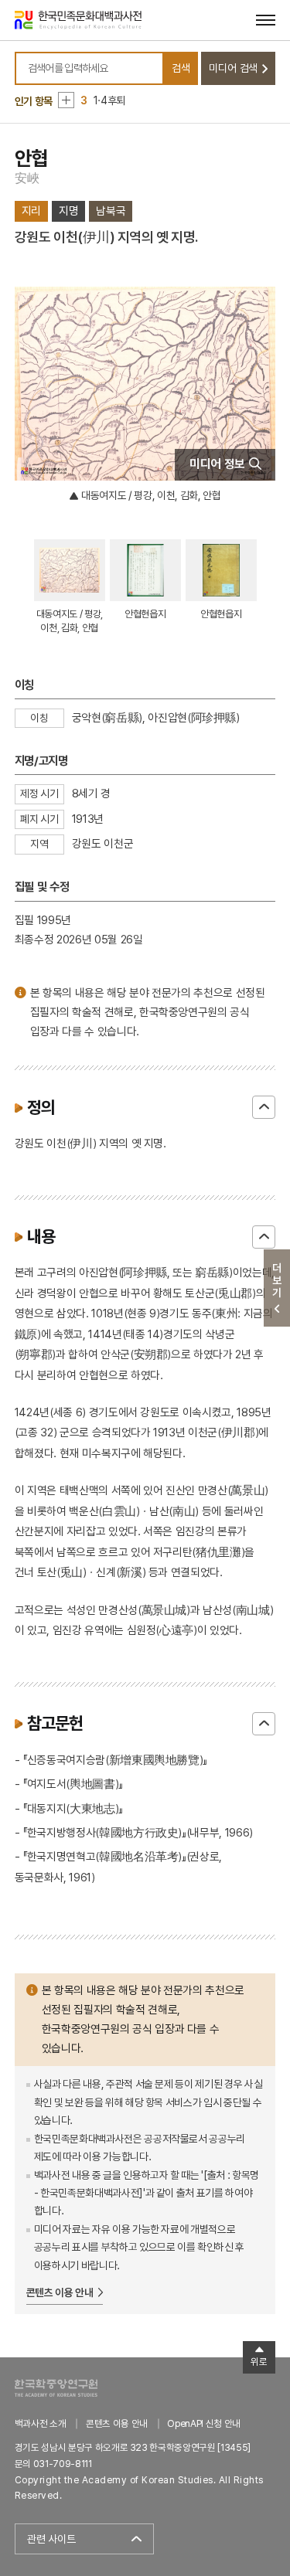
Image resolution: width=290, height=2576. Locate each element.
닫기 (264, 1107)
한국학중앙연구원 (56, 2388)
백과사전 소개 (41, 2423)
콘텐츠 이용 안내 (60, 2292)
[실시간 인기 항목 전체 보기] (66, 100)
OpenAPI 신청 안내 (203, 2423)
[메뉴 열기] (266, 20)
